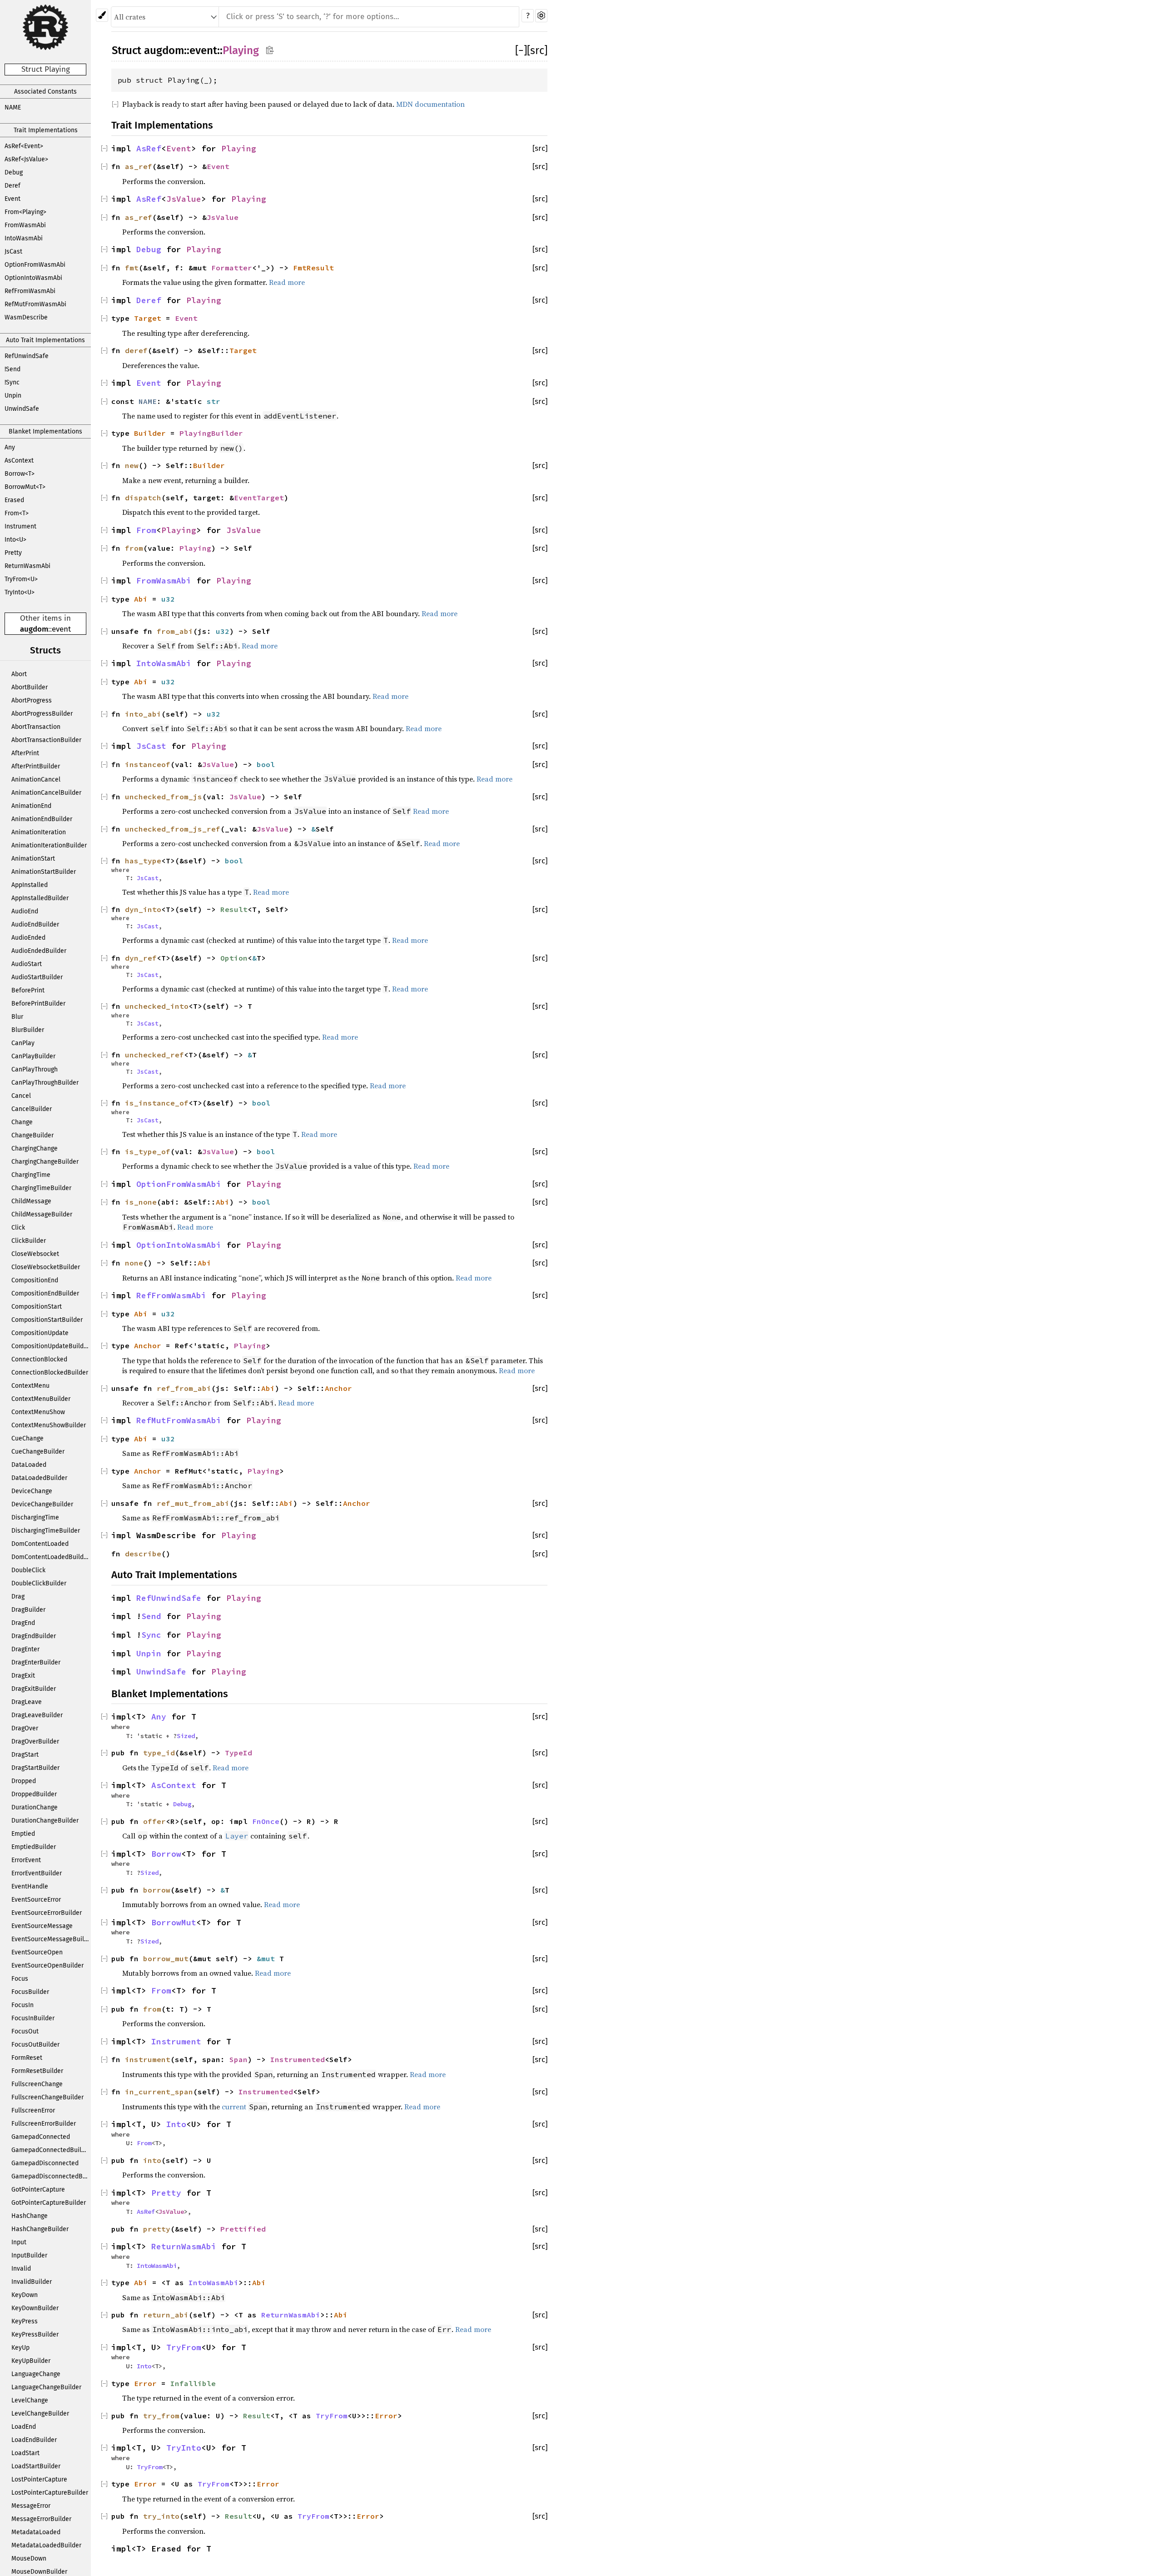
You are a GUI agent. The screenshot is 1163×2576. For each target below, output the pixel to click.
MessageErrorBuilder (41, 2519)
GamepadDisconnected (45, 2163)
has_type (143, 861)
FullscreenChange (37, 2084)
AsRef (149, 149)
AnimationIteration (39, 832)
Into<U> (15, 540)
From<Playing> (25, 212)
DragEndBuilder (34, 1636)
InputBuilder (29, 2255)
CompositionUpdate (40, 1333)
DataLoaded (29, 1465)
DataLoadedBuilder (39, 1478)
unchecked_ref (154, 1055)
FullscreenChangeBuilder (47, 2097)
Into (176, 2124)
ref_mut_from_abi (193, 1503)
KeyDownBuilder (35, 2308)
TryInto (184, 2448)
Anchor (148, 1345)
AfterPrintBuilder (36, 766)
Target (148, 318)
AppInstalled (30, 885)
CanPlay (23, 1043)
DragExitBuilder (34, 1689)
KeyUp (20, 2348)
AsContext (19, 461)
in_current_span (159, 2092)
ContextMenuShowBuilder (49, 1425)
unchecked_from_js (164, 797)
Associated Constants (45, 92)
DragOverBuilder (35, 1741)
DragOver (25, 1728)
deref (136, 350)
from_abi (175, 631)
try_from (161, 2416)
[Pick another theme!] (102, 15)
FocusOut (25, 2031)
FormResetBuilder (37, 2071)
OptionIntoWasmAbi (33, 278)
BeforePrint (28, 990)
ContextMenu (30, 1386)
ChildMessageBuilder (42, 1214)
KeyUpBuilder (31, 2361)
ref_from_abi (184, 1388)
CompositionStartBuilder (47, 1320)
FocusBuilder (30, 1992)
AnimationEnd (31, 806)
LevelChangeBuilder (40, 2414)
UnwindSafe (22, 409)
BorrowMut (174, 1923)
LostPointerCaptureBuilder (50, 2493)
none (134, 1263)
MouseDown (29, 2559)
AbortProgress (32, 700)
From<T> (17, 513)
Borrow (166, 1854)
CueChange (27, 1438)
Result (234, 909)
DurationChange (35, 1807)
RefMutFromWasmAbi (35, 304)
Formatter (232, 268)
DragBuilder (28, 1610)
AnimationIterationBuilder (49, 845)
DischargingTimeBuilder (46, 1531)
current (234, 2107)
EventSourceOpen (37, 1952)
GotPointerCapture (38, 2190)
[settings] (541, 16)
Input (19, 2242)
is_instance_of (157, 1103)
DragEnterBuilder (36, 1662)
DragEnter (25, 1649)
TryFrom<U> (21, 579)
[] (521, 50)
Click (18, 1228)
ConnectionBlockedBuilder (50, 1373)
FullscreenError (33, 2110)
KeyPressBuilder (35, 2334)
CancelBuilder (32, 1109)
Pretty (13, 553)
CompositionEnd (35, 1280)
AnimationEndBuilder (42, 819)
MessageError (31, 2506)
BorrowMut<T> (25, 487)
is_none (141, 1202)
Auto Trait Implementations (45, 340)
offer (154, 1821)
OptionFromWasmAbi (35, 265)
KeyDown (25, 2295)
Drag (18, 1597)
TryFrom (184, 2347)
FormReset (27, 2058)
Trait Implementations (46, 130)
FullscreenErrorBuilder (44, 2124)
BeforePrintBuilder (38, 1004)
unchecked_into (157, 1006)
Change (22, 1122)
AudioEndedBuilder (39, 951)
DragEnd (23, 1623)
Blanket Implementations (45, 431)
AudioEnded (28, 938)
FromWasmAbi (25, 225)
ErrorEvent (26, 1860)
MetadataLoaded (36, 2532)
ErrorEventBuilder (37, 1873)
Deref (12, 186)
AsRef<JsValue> (26, 159)
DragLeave (27, 1702)
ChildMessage (31, 1201)
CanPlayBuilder (33, 1056)
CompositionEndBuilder (45, 1293)
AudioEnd (25, 911)
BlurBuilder (28, 1030)
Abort (19, 674)
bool (266, 764)
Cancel (21, 1096)
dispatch (143, 498)
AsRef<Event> (24, 146)
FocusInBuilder (33, 2018)
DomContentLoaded (40, 1544)
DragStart (25, 1755)
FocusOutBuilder (35, 2045)
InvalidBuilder (32, 2282)
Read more (287, 282)
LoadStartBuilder (36, 2466)
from (134, 548)
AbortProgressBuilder (42, 714)
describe (143, 1554)
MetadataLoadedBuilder (46, 2545)
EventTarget (259, 498)
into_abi (143, 714)
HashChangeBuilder (40, 2229)
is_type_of (148, 1151)
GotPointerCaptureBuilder (49, 2203)
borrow (157, 1890)
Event (12, 199)
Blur (17, 1017)
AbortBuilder (30, 687)
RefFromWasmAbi (30, 291)
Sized (186, 1736)
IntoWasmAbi (24, 238)
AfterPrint (25, 753)
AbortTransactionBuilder (46, 740)
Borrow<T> (20, 474)
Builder (150, 433)
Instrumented (298, 2059)
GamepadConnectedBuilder (51, 2150)
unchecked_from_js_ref (173, 829)
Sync (151, 1635)
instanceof (148, 764)
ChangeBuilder (32, 1135)
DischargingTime (35, 1517)
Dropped (24, 1781)
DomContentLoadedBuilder (50, 1557)
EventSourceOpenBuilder (47, 1966)
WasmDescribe (26, 317)
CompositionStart (37, 1307)
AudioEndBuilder (35, 924)
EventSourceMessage (42, 1926)
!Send (12, 369)
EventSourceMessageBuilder (51, 1939)
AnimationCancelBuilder (46, 793)
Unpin (13, 396)
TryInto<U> (20, 592)
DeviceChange (32, 1491)
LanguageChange (36, 2374)
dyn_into (143, 909)
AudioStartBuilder (37, 977)
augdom (34, 629)
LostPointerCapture (39, 2479)
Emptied (23, 1834)
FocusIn (22, 2005)
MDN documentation (430, 104)
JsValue (184, 199)
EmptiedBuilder (34, 1847)
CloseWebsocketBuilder (46, 1267)
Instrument (20, 526)
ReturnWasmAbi (27, 566)
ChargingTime (31, 1175)
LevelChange (30, 2400)
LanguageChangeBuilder (46, 2387)
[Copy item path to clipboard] (270, 50)
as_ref (139, 166)
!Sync (12, 382)
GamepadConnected (41, 2137)
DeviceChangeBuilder (42, 1504)
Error (145, 2383)
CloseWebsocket (35, 1254)
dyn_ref (141, 958)
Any (10, 447)
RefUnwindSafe (27, 356)
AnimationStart (33, 859)
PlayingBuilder (211, 433)
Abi (141, 599)
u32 (168, 599)
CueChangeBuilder (38, 1452)
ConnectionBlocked (39, 1359)
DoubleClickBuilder (39, 1583)
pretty (157, 2229)
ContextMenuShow (38, 1412)
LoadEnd (24, 2427)
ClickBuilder (29, 1241)
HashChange (30, 2216)
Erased (14, 500)
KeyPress (25, 2321)
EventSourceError (36, 1900)
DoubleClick (28, 1570)
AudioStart (27, 964)
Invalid (21, 2269)
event (61, 629)
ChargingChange (35, 1148)
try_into (161, 2516)
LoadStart (25, 2453)
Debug (14, 172)
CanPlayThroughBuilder (45, 1083)
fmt (132, 268)
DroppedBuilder (34, 1794)
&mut (268, 1958)
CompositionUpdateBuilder (50, 1346)
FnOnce (266, 1821)
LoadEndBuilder (34, 2440)
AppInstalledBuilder (40, 898)
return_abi (166, 2315)
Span (239, 2059)
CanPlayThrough (35, 1069)
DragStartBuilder (35, 1768)
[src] (537, 50)
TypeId (239, 1753)
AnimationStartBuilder (44, 872)
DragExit (23, 1676)
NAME (13, 107)
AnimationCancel (36, 780)
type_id (159, 1753)
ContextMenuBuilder (41, 1399)
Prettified (243, 2229)
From (146, 530)
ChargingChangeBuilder (45, 1162)
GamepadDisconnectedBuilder (51, 2176)
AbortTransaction (36, 727)
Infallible (193, 2383)
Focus (20, 1979)
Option (234, 958)
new (132, 465)
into (152, 2160)
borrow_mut (166, 1958)
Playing (241, 50)
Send (151, 1616)
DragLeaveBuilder (37, 1715)
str (214, 401)
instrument (148, 2059)
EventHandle (30, 1886)
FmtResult (313, 268)
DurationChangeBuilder (45, 1821)
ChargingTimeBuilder (41, 1188)
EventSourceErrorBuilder (47, 1913)
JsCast (13, 252)
